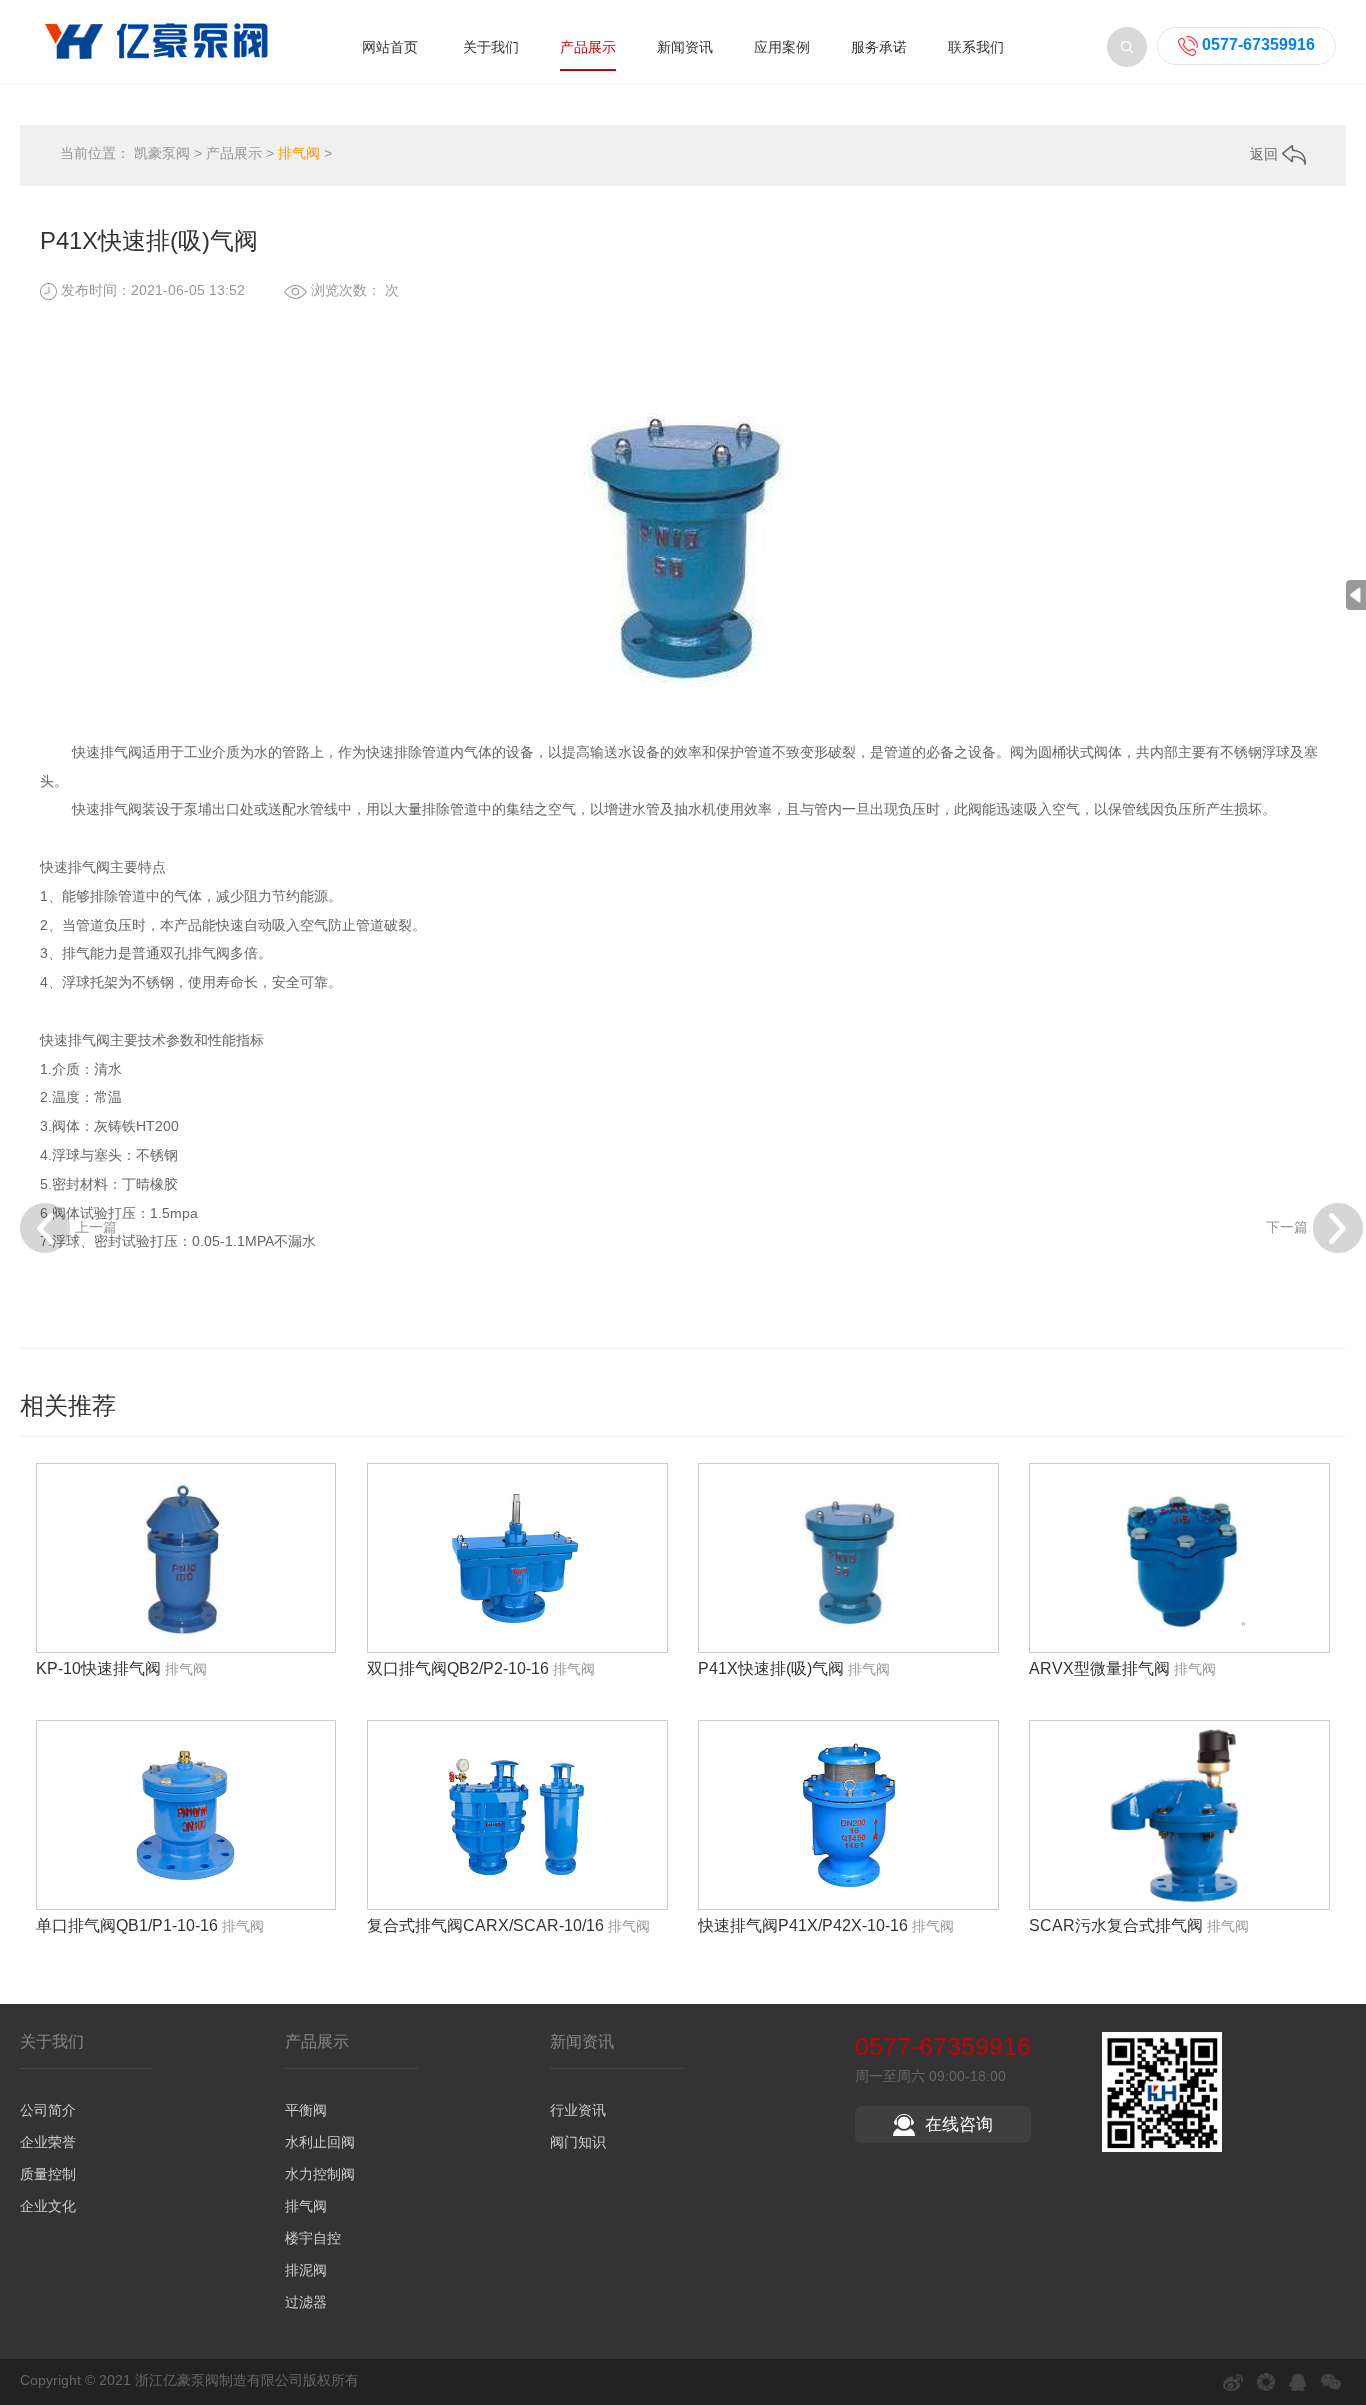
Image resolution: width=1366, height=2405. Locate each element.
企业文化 (48, 2206)
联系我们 (976, 47)
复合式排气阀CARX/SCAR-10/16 (485, 1925)
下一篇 (1287, 1226)
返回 (1266, 154)
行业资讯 (578, 2110)
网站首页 (390, 47)
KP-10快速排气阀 (98, 1668)
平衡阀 (306, 2110)
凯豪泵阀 (162, 153)
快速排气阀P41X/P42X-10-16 (803, 1925)
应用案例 (782, 47)
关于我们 (491, 47)
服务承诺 (879, 47)
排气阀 (299, 153)
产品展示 (588, 47)
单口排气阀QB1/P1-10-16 (127, 1925)
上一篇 (96, 1226)
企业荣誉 (48, 2142)
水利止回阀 (320, 2142)
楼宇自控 (313, 2238)
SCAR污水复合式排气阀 (1116, 1925)
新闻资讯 (685, 47)
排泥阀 (306, 2270)
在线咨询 (959, 2124)
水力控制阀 (320, 2174)
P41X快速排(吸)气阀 (771, 1668)
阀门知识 (578, 2142)
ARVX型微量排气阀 (1099, 1668)
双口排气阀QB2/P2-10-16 (458, 1668)
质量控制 (48, 2174)
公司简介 (48, 2110)
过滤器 (306, 2302)
